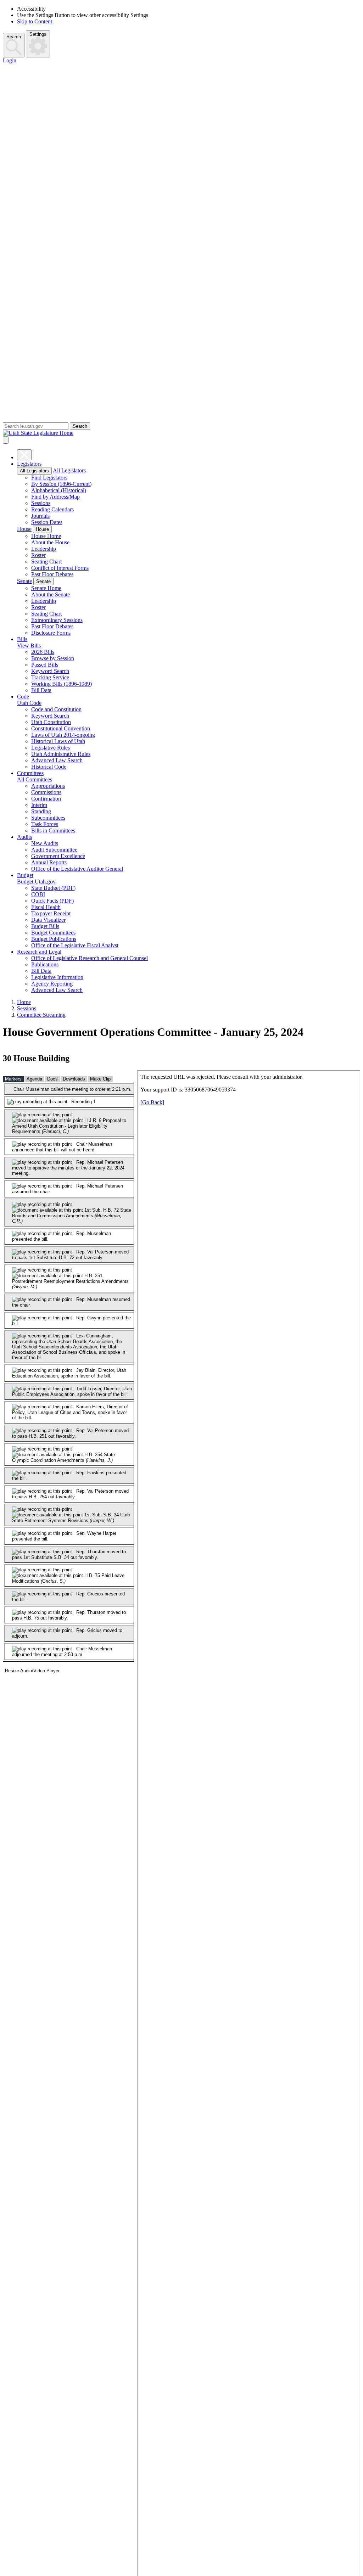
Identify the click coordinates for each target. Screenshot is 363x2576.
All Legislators (34, 471)
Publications (45, 964)
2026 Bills (43, 652)
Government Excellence (58, 856)
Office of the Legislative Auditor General (77, 869)
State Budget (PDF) (53, 888)
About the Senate (51, 594)
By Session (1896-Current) (61, 484)
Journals (40, 516)
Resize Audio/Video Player (32, 1671)
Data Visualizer (48, 920)
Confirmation (46, 799)
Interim (39, 805)
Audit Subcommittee (54, 850)
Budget (25, 875)
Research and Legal (39, 952)
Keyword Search (50, 671)
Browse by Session (53, 658)
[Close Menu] (24, 455)
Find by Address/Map (55, 497)
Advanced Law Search (57, 760)
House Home (46, 536)
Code (23, 697)
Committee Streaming (41, 1015)
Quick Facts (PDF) (52, 901)
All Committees (35, 779)
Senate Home (46, 588)
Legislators (29, 464)
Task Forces (45, 824)
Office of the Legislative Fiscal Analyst (75, 945)
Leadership (44, 549)
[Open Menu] (6, 440)
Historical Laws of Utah (58, 741)
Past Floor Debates (52, 574)
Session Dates (47, 522)
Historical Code (49, 767)
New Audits (45, 843)
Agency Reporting (52, 984)
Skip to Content (35, 21)
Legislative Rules (51, 748)
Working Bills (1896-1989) (62, 684)
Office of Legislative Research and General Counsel (90, 958)
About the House (50, 542)
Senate (24, 581)
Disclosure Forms (51, 633)
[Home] (181, 433)
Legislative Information (57, 977)
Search (14, 37)
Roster (38, 555)
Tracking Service (50, 677)
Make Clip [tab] (100, 1079)
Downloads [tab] (74, 1079)
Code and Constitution (56, 709)
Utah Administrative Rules (61, 754)
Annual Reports (49, 862)
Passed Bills (45, 665)
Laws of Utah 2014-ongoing (63, 735)
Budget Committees (53, 933)
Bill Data (41, 690)
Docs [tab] (52, 1079)
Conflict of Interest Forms (60, 568)
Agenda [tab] (34, 1079)
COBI (38, 894)
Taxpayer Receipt (51, 913)
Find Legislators (49, 478)
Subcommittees (48, 818)
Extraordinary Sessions (57, 620)
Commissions (46, 792)
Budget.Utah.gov (36, 882)
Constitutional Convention (61, 728)
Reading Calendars (52, 509)
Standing (41, 811)
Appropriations (48, 786)
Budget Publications (54, 939)
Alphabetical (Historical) (59, 490)
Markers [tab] (13, 1079)
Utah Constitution (51, 722)
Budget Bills (45, 926)
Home (24, 1002)
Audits (24, 837)
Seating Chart (46, 562)
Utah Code (29, 703)
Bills (22, 639)
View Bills (29, 646)
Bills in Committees (53, 830)
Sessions (41, 503)
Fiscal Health (46, 907)
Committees (30, 773)
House (24, 529)
